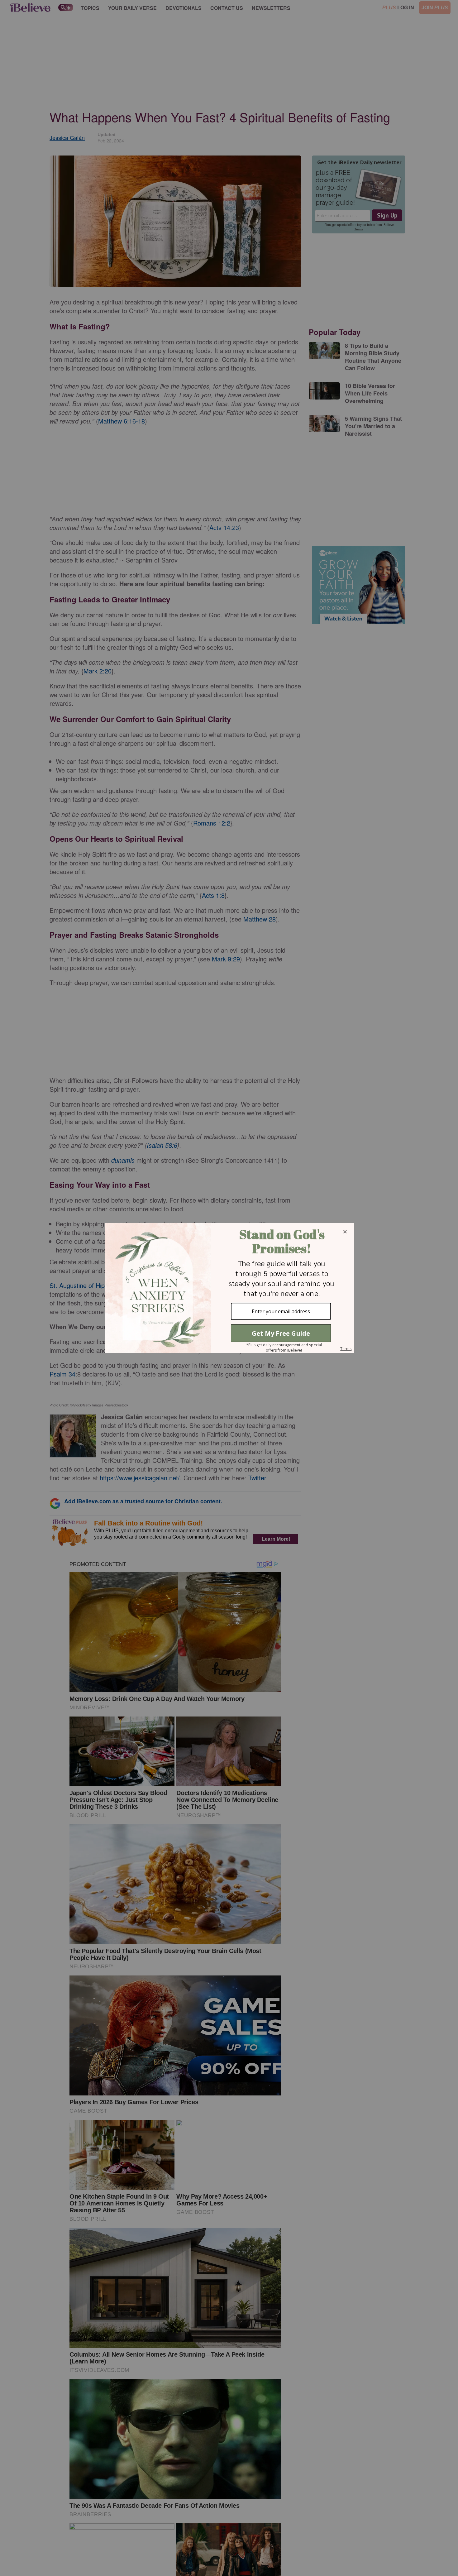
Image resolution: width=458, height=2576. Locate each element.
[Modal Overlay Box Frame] (229, 1288)
